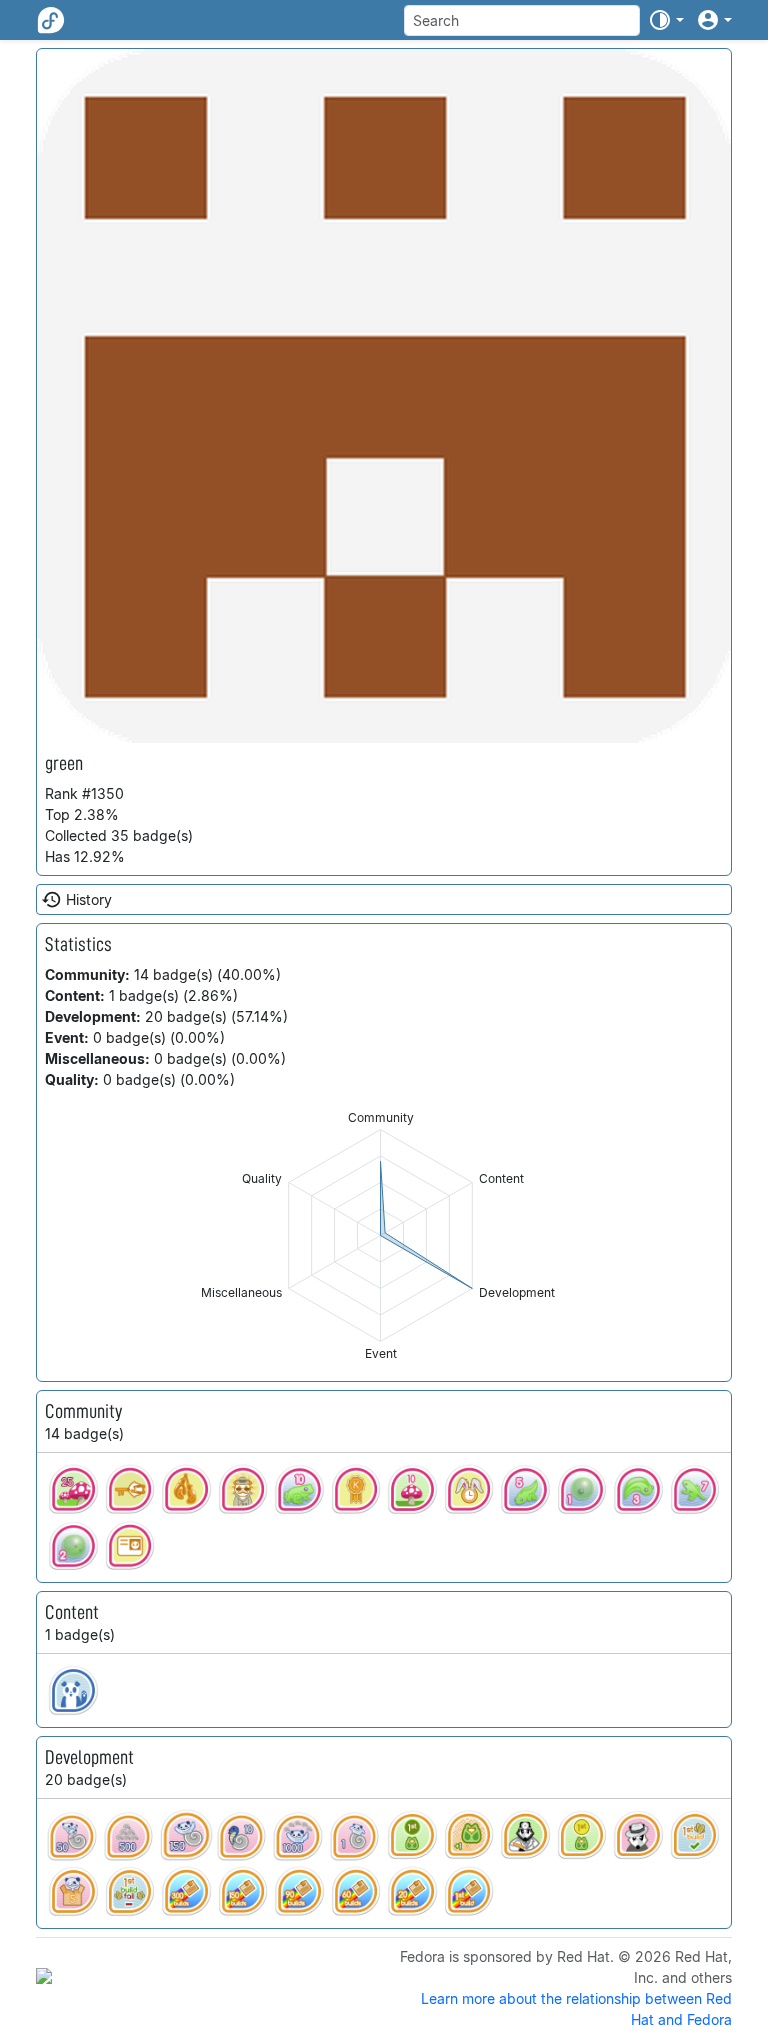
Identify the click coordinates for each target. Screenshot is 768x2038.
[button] (666, 20)
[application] (380, 1235)
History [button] (89, 899)
